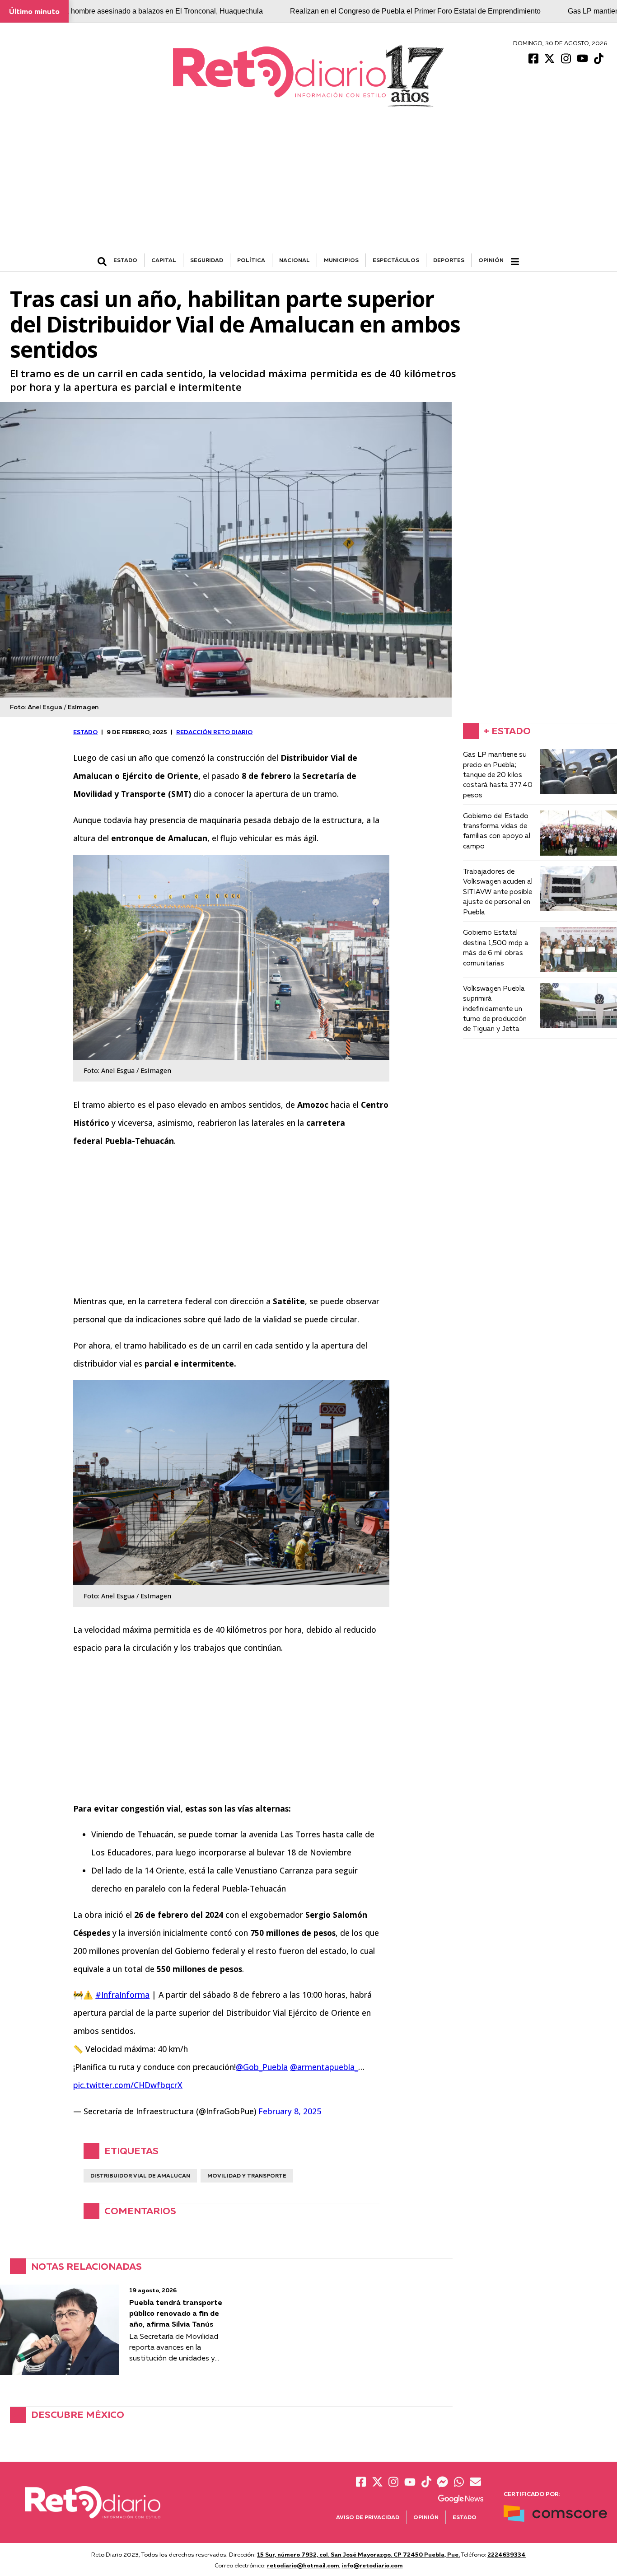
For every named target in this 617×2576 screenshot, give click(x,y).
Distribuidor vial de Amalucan (140, 2176)
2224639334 (507, 2554)
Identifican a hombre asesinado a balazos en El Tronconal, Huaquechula (147, 11)
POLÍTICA (251, 260)
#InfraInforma (122, 1995)
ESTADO (125, 260)
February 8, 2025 (290, 2111)
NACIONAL (294, 260)
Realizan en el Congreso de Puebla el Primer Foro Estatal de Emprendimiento (415, 11)
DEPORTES (449, 260)
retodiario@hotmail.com (303, 2565)
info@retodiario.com (372, 2565)
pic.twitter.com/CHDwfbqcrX (128, 2085)
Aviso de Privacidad (368, 2517)
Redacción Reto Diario (214, 732)
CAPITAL (164, 260)
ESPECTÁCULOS (396, 260)
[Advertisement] (308, 186)
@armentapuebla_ (324, 2067)
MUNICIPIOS (341, 260)
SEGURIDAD (207, 260)
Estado (465, 2517)
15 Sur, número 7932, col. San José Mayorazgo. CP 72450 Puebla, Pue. (358, 2554)
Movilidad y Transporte (247, 2176)
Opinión (491, 260)
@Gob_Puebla (262, 2067)
